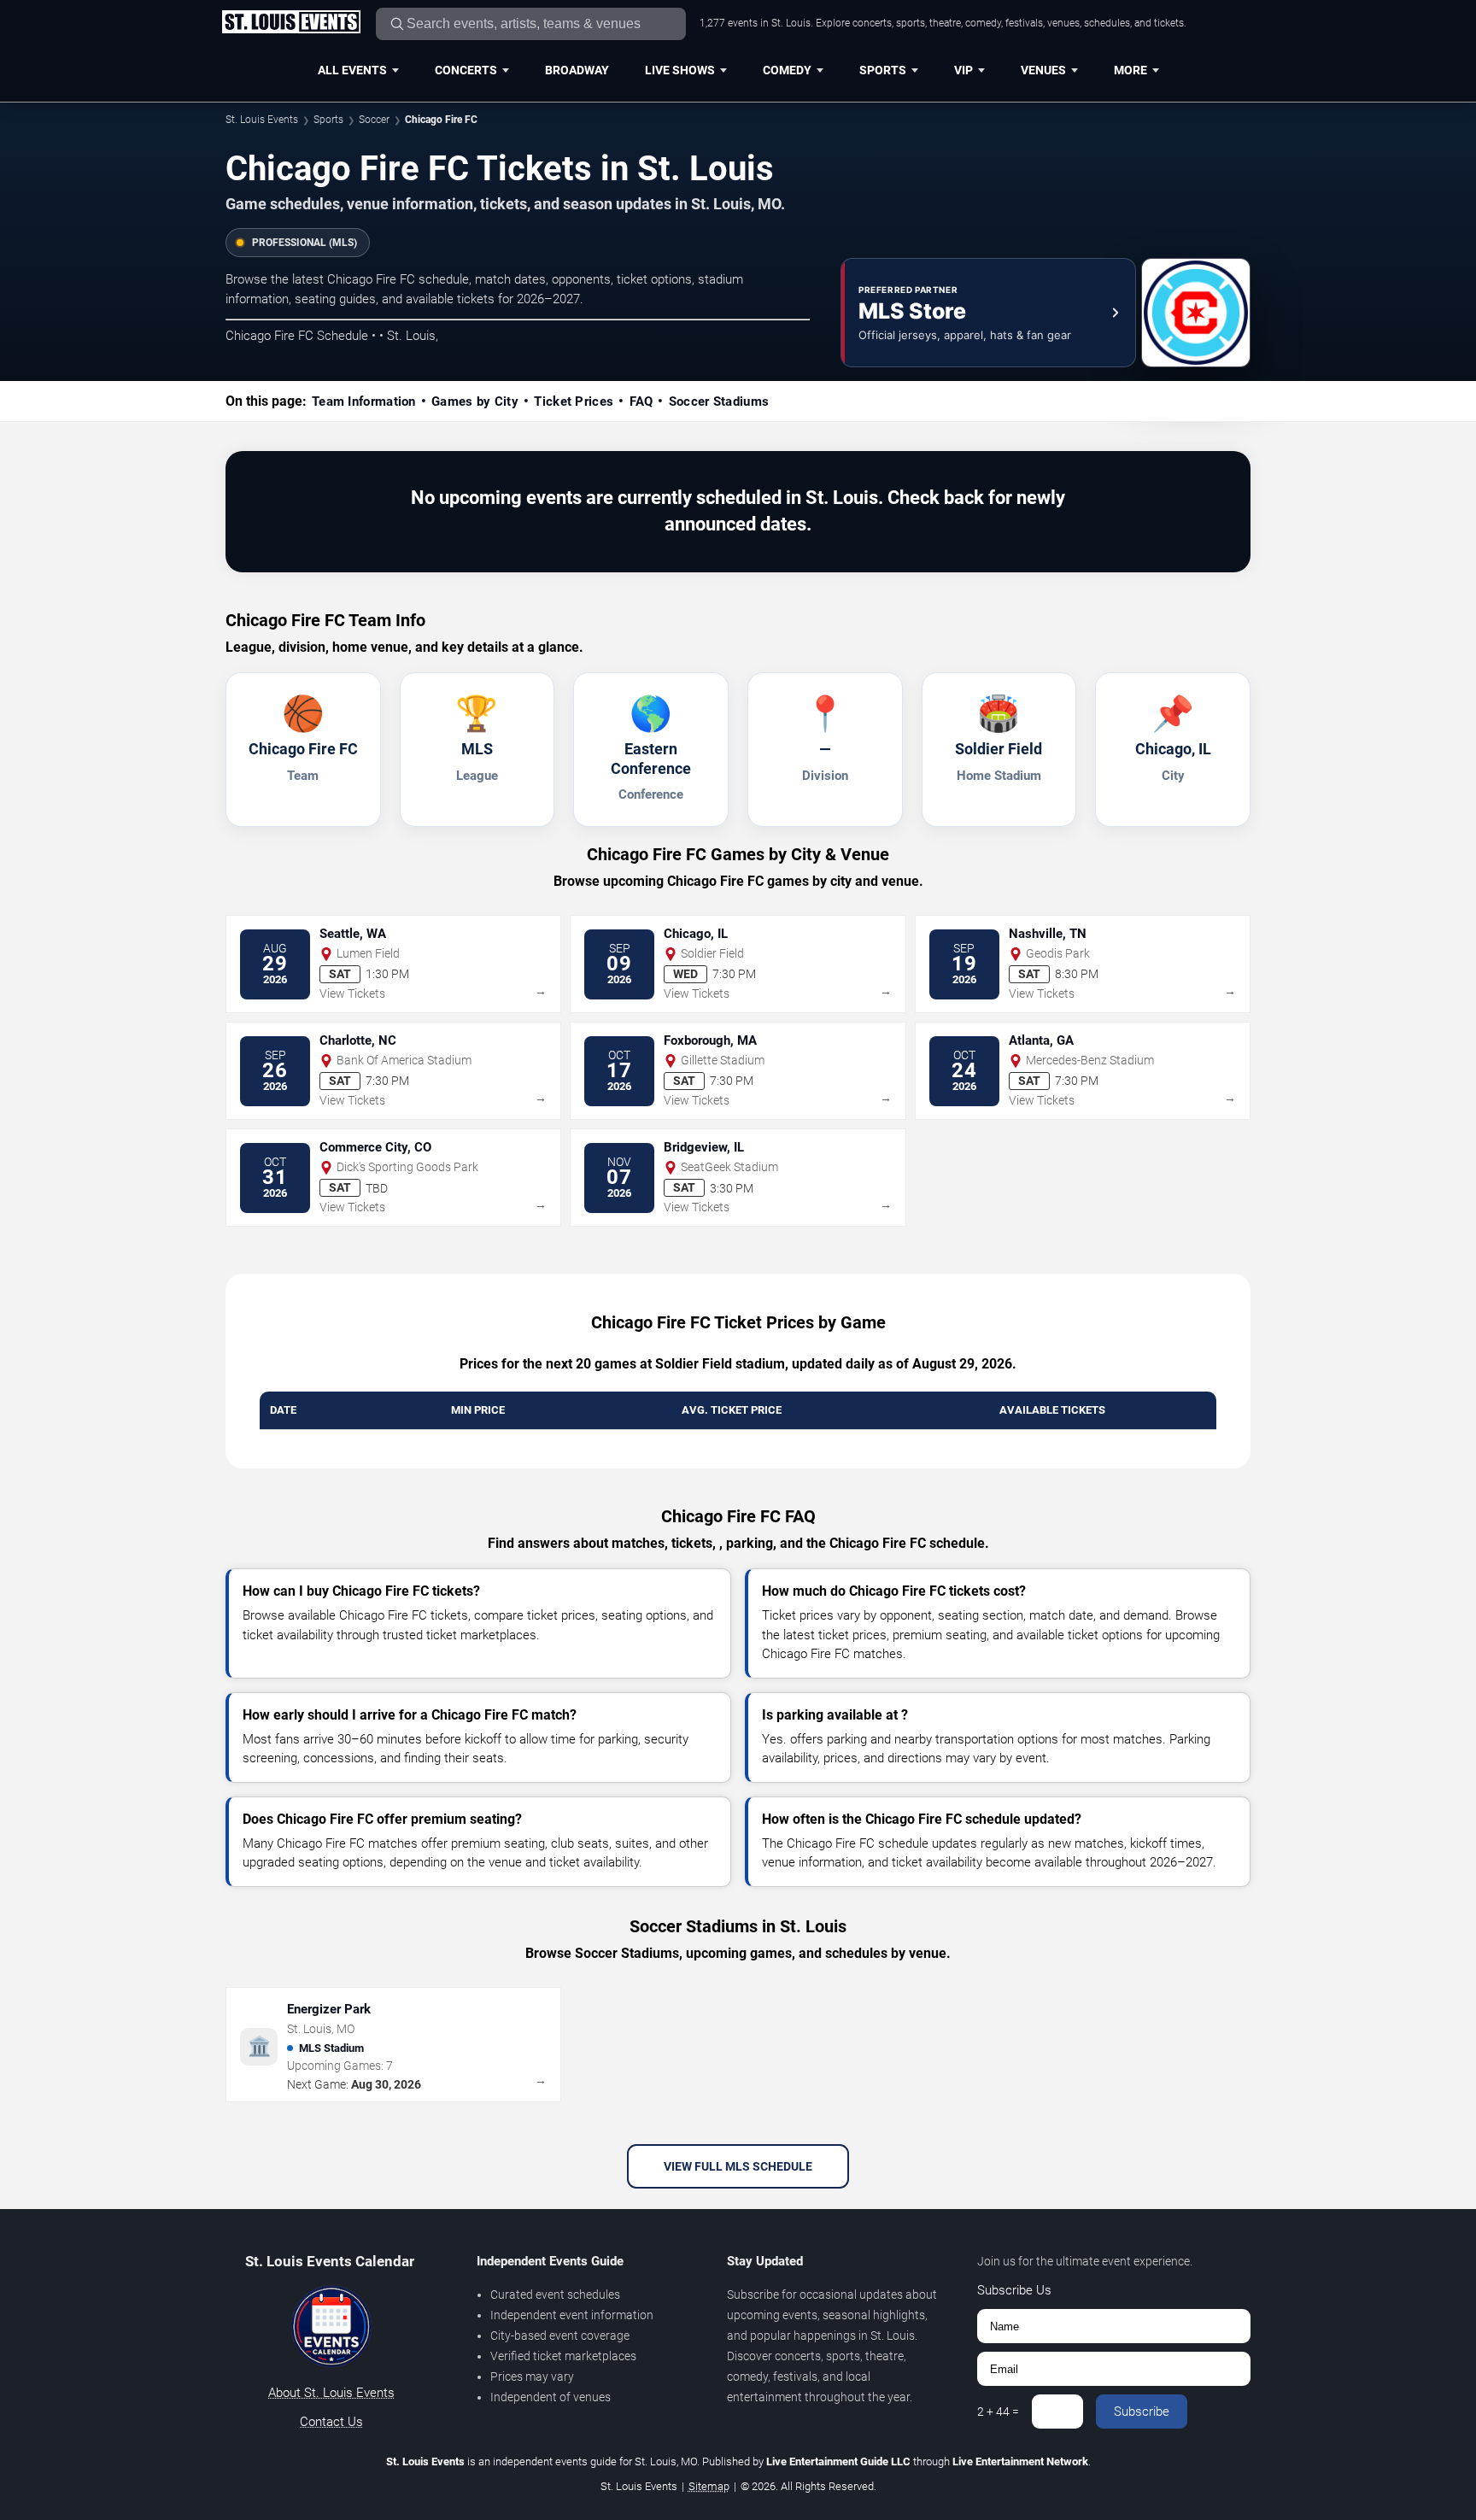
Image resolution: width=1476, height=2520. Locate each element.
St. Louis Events (262, 120)
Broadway (577, 70)
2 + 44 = (998, 2412)
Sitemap (709, 2486)
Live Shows (680, 70)
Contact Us (331, 2422)
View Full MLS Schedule (738, 2166)
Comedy (787, 70)
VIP (963, 70)
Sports (883, 70)
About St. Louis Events (331, 2393)
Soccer (374, 120)
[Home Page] (291, 23)
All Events (352, 70)
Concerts (466, 70)
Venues (1043, 70)
